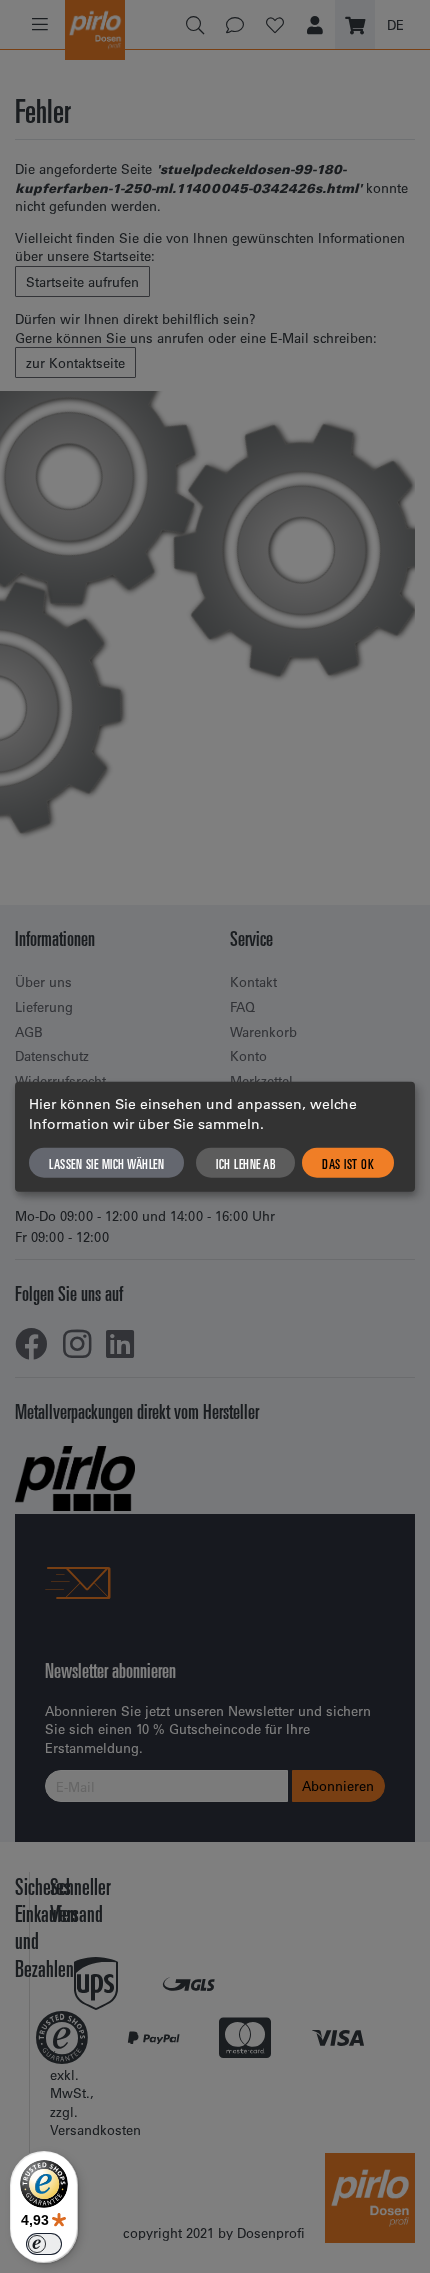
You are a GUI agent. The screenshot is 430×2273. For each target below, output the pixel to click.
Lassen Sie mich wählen (106, 1163)
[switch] (44, 2244)
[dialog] (215, 1136)
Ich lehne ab (245, 1163)
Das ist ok (348, 1163)
